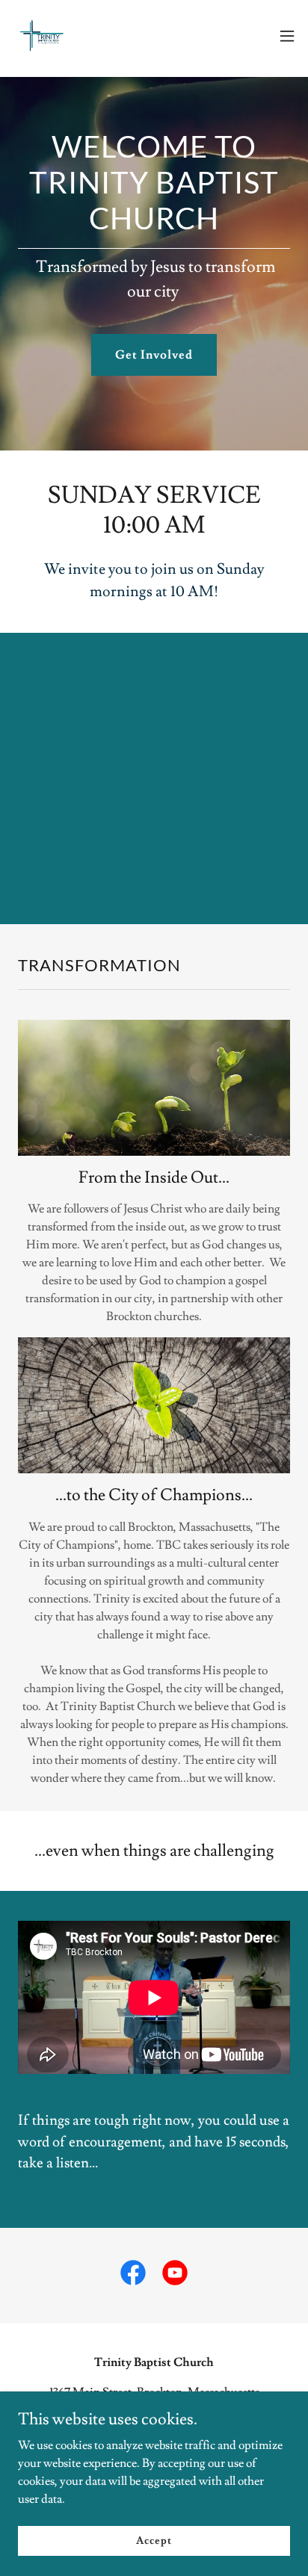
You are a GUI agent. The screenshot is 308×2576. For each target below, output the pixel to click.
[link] (42, 36)
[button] (287, 36)
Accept (154, 2540)
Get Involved (154, 355)
